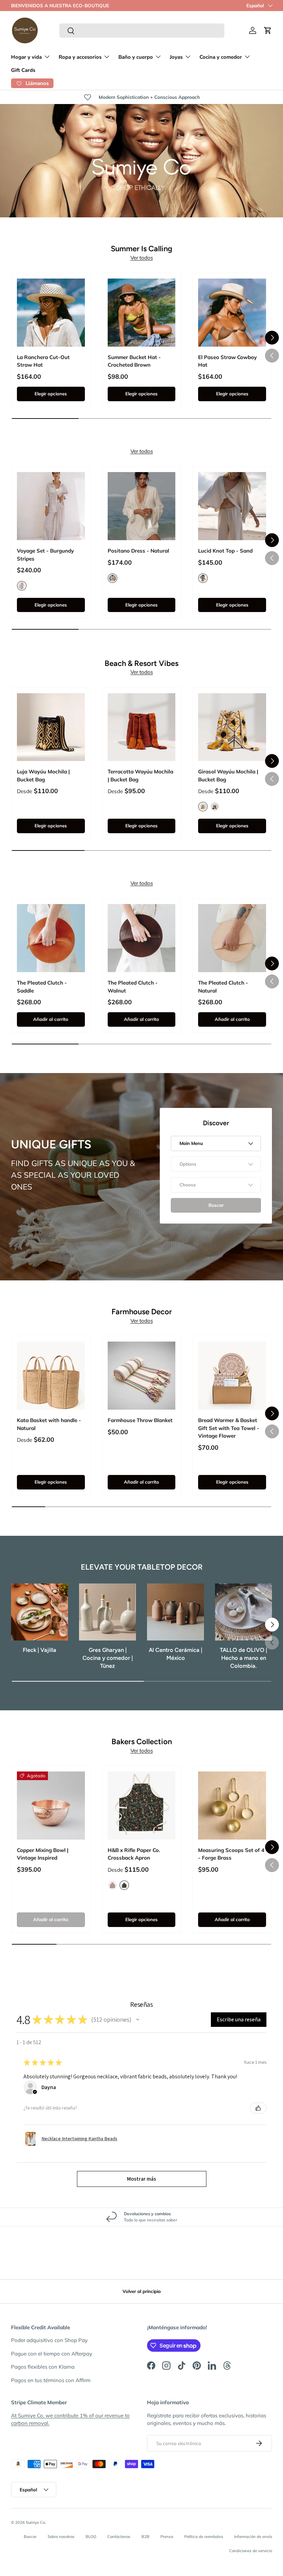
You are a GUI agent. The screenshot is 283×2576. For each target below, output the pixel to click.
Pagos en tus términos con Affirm (51, 2380)
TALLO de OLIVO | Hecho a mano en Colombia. (243, 1658)
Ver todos (142, 258)
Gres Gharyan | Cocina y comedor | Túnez (108, 1658)
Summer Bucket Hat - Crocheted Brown (134, 361)
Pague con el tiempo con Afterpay (52, 2354)
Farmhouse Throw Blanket (140, 1420)
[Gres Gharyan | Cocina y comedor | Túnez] (108, 1612)
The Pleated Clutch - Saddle (42, 987)
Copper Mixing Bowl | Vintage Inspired (43, 1854)
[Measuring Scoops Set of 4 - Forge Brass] (232, 1806)
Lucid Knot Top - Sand (225, 551)
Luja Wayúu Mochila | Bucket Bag (43, 775)
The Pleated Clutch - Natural (223, 987)
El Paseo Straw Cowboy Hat (227, 361)
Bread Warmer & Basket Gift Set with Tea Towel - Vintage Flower (229, 1428)
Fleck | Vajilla (40, 1650)
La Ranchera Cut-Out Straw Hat (43, 361)
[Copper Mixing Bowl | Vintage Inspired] (51, 1806)
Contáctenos (119, 2537)
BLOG (91, 2537)
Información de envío (253, 2537)
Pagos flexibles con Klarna (43, 2367)
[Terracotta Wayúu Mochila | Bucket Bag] (142, 727)
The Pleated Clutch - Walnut (133, 987)
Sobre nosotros (61, 2537)
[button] (268, 30)
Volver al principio (142, 2291)
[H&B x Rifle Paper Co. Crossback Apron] (142, 1806)
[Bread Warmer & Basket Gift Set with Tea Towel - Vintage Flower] (232, 1376)
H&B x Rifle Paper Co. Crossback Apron (134, 1854)
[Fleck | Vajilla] (40, 1612)
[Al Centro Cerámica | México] (175, 1612)
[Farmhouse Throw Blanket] (142, 1376)
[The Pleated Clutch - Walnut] (142, 938)
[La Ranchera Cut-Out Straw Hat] (51, 313)
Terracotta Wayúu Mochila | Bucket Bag (140, 775)
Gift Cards (23, 70)
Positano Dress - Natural (138, 551)
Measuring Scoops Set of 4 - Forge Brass (231, 1854)
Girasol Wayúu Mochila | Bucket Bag (228, 775)
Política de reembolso (204, 2537)
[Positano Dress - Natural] (142, 506)
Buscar (30, 2537)
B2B (145, 2537)
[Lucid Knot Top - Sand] (232, 506)
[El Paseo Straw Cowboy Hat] (232, 313)
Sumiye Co (35, 2522)
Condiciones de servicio (251, 2551)
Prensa (167, 2537)
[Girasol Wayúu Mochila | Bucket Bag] (232, 727)
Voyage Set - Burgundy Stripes (45, 555)
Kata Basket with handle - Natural (49, 1424)
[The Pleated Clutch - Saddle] (51, 938)
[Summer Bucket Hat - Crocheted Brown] (142, 313)
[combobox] (142, 31)
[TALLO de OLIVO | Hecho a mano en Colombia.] (243, 1612)
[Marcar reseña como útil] (258, 2108)
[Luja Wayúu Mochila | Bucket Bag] (51, 727)
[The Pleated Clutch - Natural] (232, 938)
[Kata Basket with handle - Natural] (51, 1376)
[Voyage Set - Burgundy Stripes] (51, 506)
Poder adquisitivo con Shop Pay (49, 2340)
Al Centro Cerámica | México (175, 1654)
